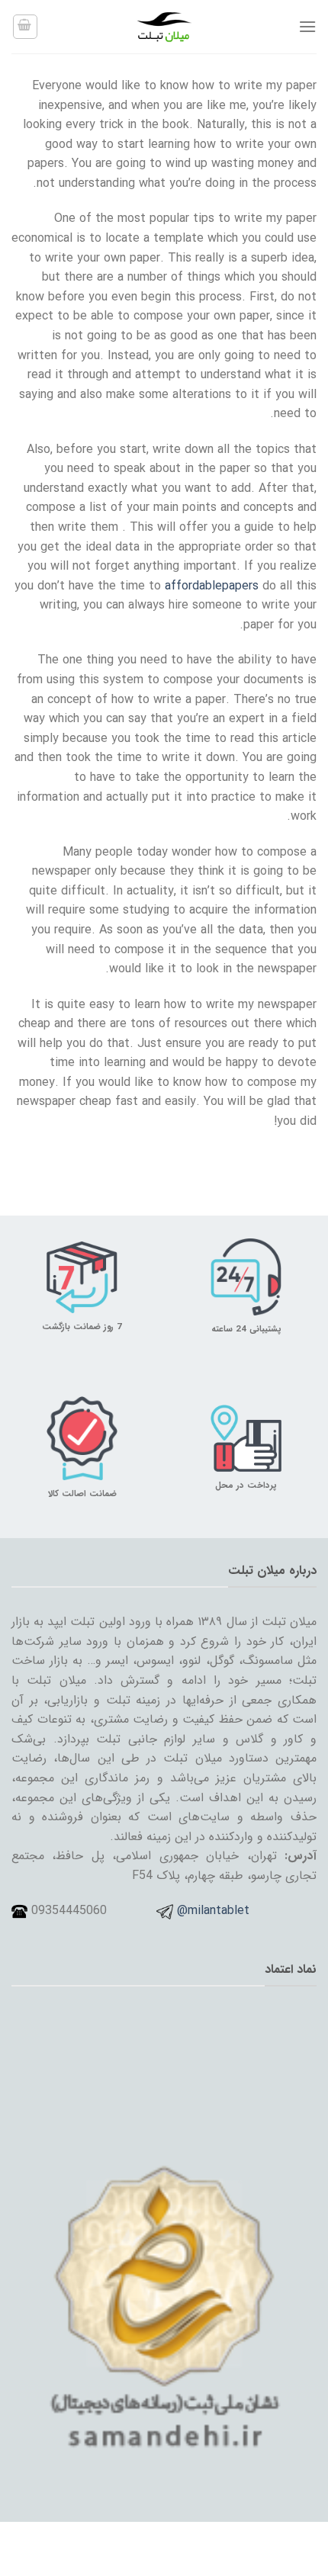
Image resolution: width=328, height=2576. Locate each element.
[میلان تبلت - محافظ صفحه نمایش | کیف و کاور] (164, 27)
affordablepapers (212, 586)
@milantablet (213, 1911)
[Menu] (307, 26)
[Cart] (25, 27)
